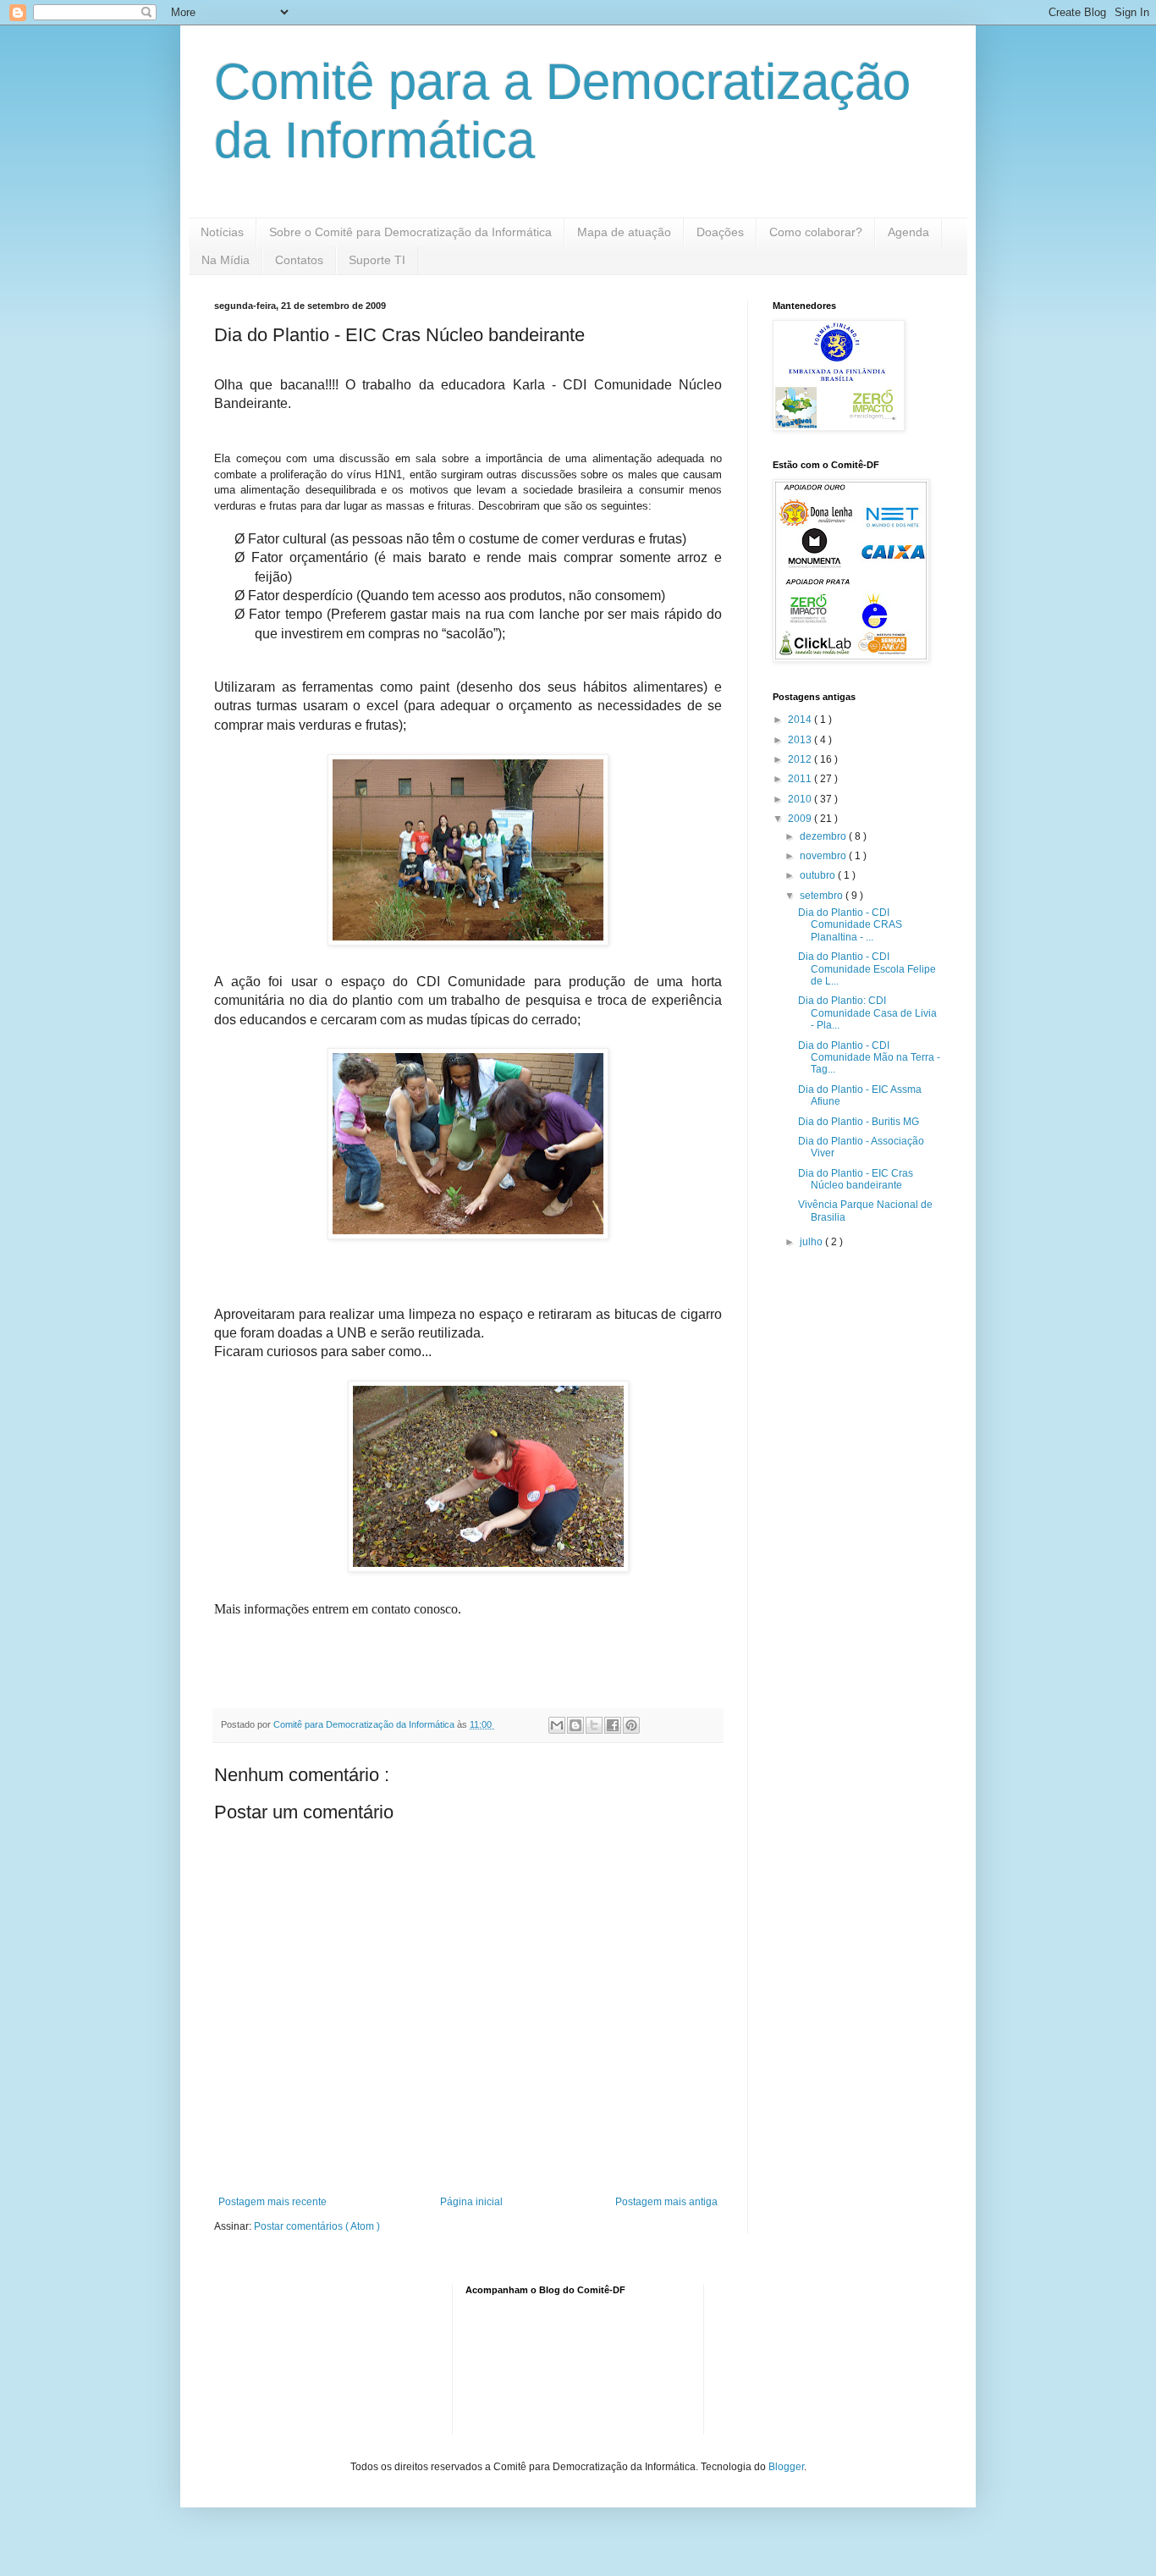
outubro (819, 875)
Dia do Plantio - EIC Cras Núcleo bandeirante (856, 1179)
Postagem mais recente (272, 2202)
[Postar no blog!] (575, 1725)
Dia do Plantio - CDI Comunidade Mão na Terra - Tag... (869, 1058)
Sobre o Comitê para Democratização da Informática (410, 232)
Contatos (299, 260)
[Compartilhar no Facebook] (613, 1725)
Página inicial (471, 2202)
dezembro (824, 836)
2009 (801, 819)
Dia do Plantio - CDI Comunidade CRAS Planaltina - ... (850, 925)
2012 (801, 759)
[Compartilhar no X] (594, 1725)
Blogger (786, 2467)
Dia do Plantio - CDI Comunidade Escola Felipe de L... (867, 969)
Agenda (908, 232)
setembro (823, 896)
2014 (801, 720)
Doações (720, 232)
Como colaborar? (816, 232)
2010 (801, 799)
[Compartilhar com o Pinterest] (631, 1725)
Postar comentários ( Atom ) (317, 2226)
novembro (824, 856)
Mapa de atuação (624, 232)
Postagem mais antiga (666, 2202)
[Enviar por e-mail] (557, 1725)
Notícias (222, 232)
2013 (801, 740)
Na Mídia (226, 260)
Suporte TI (377, 260)
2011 (801, 779)
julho (812, 1242)
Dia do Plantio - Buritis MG (859, 1122)
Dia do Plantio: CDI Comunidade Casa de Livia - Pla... (867, 1013)
